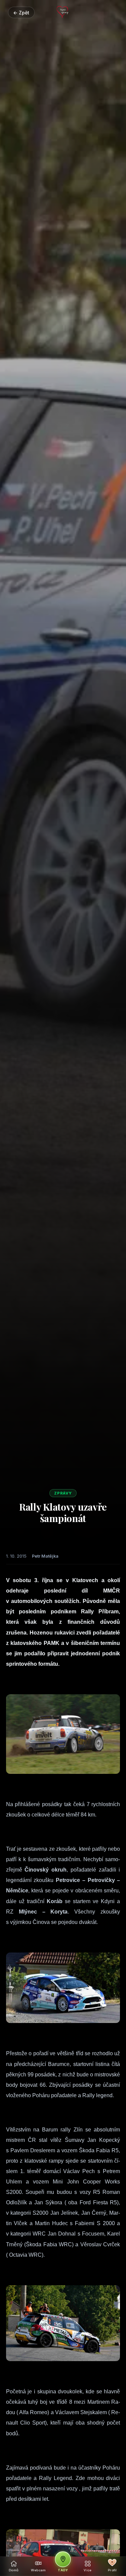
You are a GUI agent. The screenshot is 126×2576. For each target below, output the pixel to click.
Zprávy (63, 1493)
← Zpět (21, 13)
